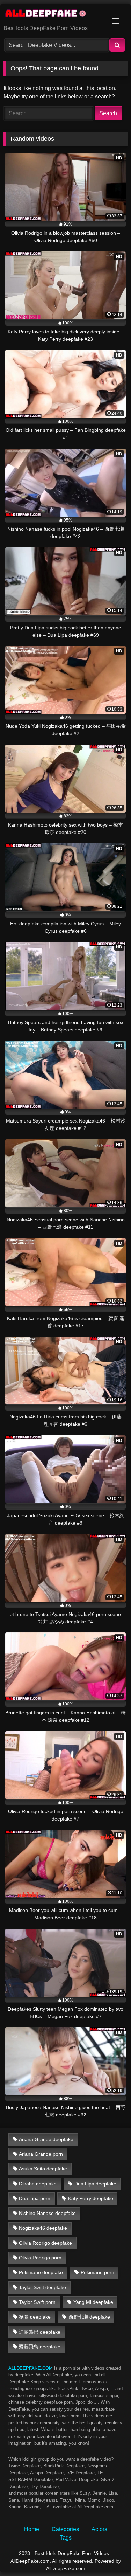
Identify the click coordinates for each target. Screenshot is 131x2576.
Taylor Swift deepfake (42, 2287)
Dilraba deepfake (38, 2184)
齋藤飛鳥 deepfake (40, 2347)
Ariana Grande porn (41, 2154)
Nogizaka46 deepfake (43, 2228)
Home (32, 2529)
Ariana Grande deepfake (46, 2139)
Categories (65, 2529)
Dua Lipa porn (35, 2198)
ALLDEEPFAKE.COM (31, 2368)
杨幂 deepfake (35, 2317)
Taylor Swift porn (37, 2302)
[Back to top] (109, 2555)
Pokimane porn (97, 2272)
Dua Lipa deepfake (95, 2184)
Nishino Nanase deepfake (47, 2213)
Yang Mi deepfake (93, 2302)
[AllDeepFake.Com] (54, 15)
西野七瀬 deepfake (89, 2317)
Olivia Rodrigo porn (40, 2258)
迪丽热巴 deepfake (40, 2332)
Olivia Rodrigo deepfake (45, 2243)
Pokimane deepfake (41, 2272)
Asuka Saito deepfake (43, 2169)
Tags (66, 2538)
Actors (99, 2529)
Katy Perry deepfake (91, 2198)
